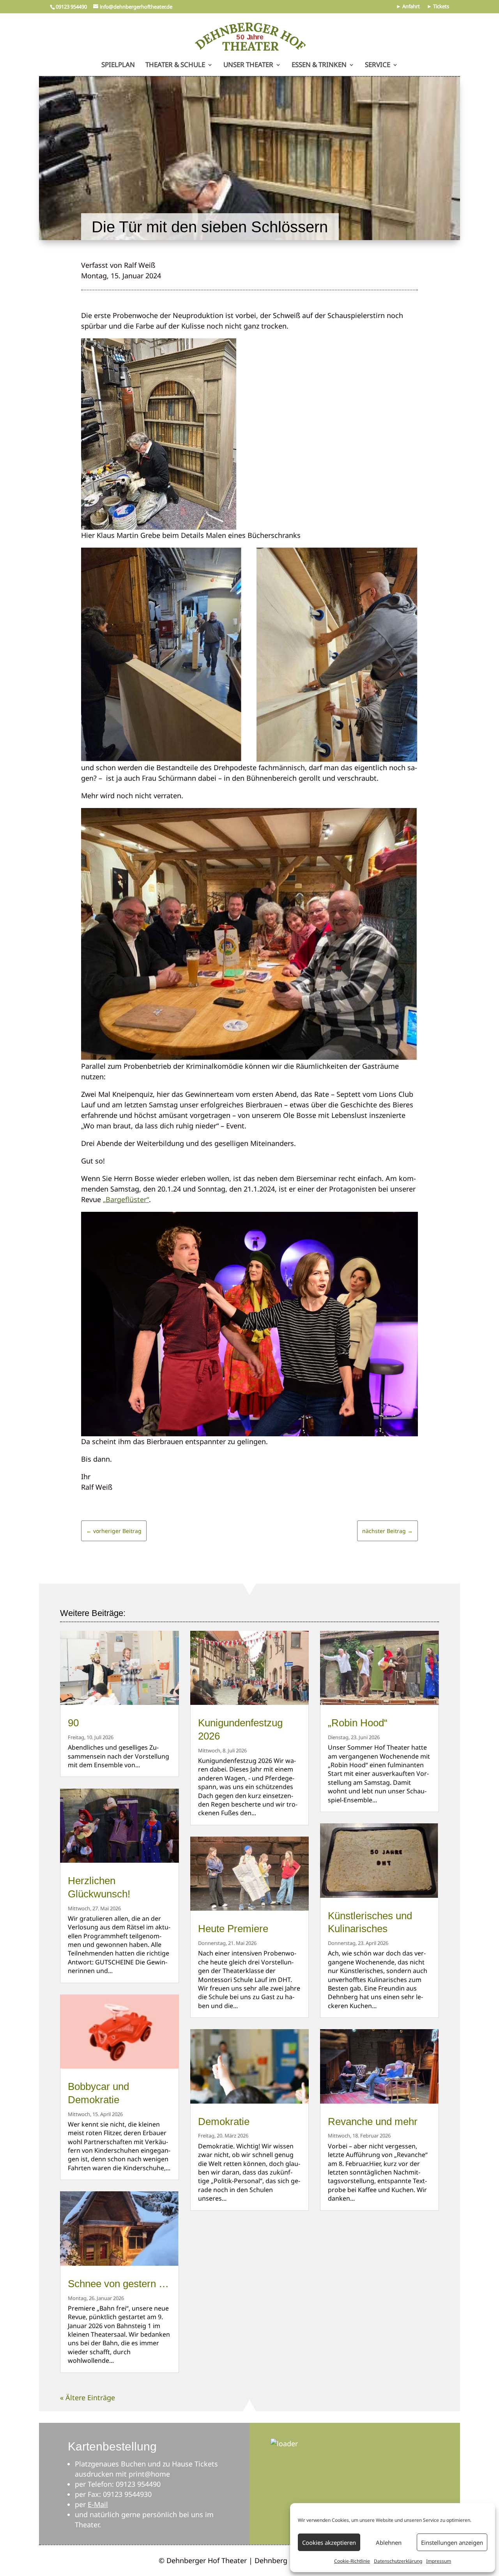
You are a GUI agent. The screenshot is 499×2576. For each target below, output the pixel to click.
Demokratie (224, 2122)
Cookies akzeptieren (329, 2542)
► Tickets (438, 7)
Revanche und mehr (373, 2122)
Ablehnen (389, 2542)
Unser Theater (248, 65)
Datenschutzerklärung (398, 2561)
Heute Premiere (233, 1929)
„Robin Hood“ (358, 1723)
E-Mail (98, 2504)
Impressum (439, 2561)
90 (73, 1723)
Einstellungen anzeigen (452, 2542)
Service (378, 65)
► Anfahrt (408, 7)
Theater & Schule (175, 65)
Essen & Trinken (319, 65)
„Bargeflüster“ (126, 1199)
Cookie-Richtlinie (352, 2561)
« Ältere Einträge (88, 2397)
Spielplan (118, 65)
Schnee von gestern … (118, 2284)
